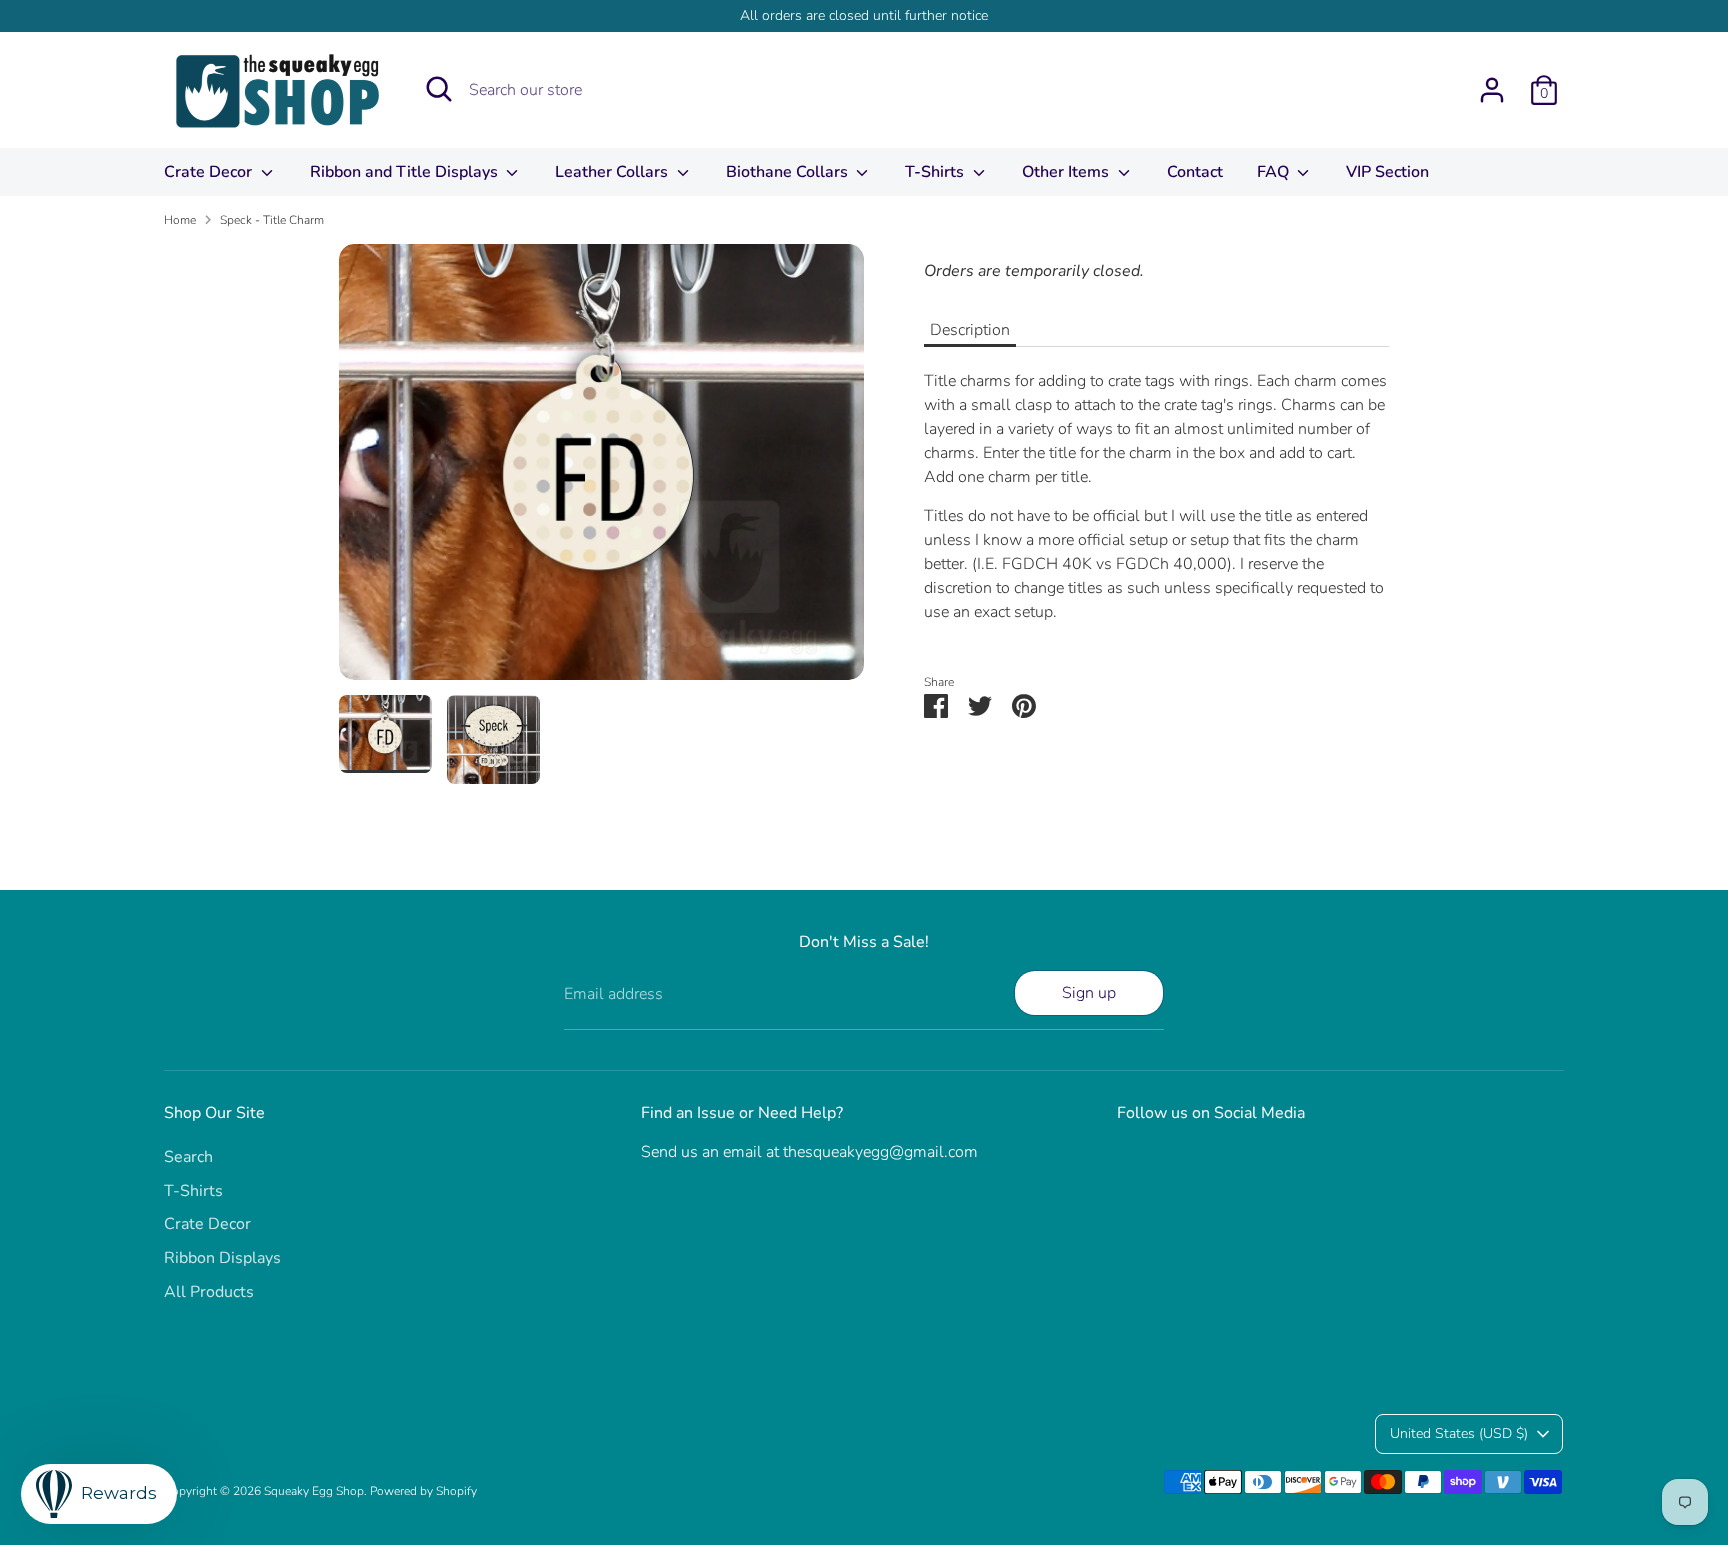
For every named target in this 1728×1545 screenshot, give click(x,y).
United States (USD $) (1459, 1433)
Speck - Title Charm (272, 220)
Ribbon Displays (222, 1258)
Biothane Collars (789, 172)
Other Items (1067, 172)
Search (188, 1157)
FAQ (1275, 172)
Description (970, 330)
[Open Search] (439, 89)
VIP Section (1387, 172)
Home (180, 220)
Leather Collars (613, 172)
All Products (209, 1292)
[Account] (1492, 90)
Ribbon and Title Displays (406, 172)
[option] (601, 470)
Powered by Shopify (423, 1491)
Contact (1195, 172)
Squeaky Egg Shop (314, 1491)
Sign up (1089, 993)
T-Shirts (936, 172)
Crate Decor (210, 172)
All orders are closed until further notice (864, 15)
